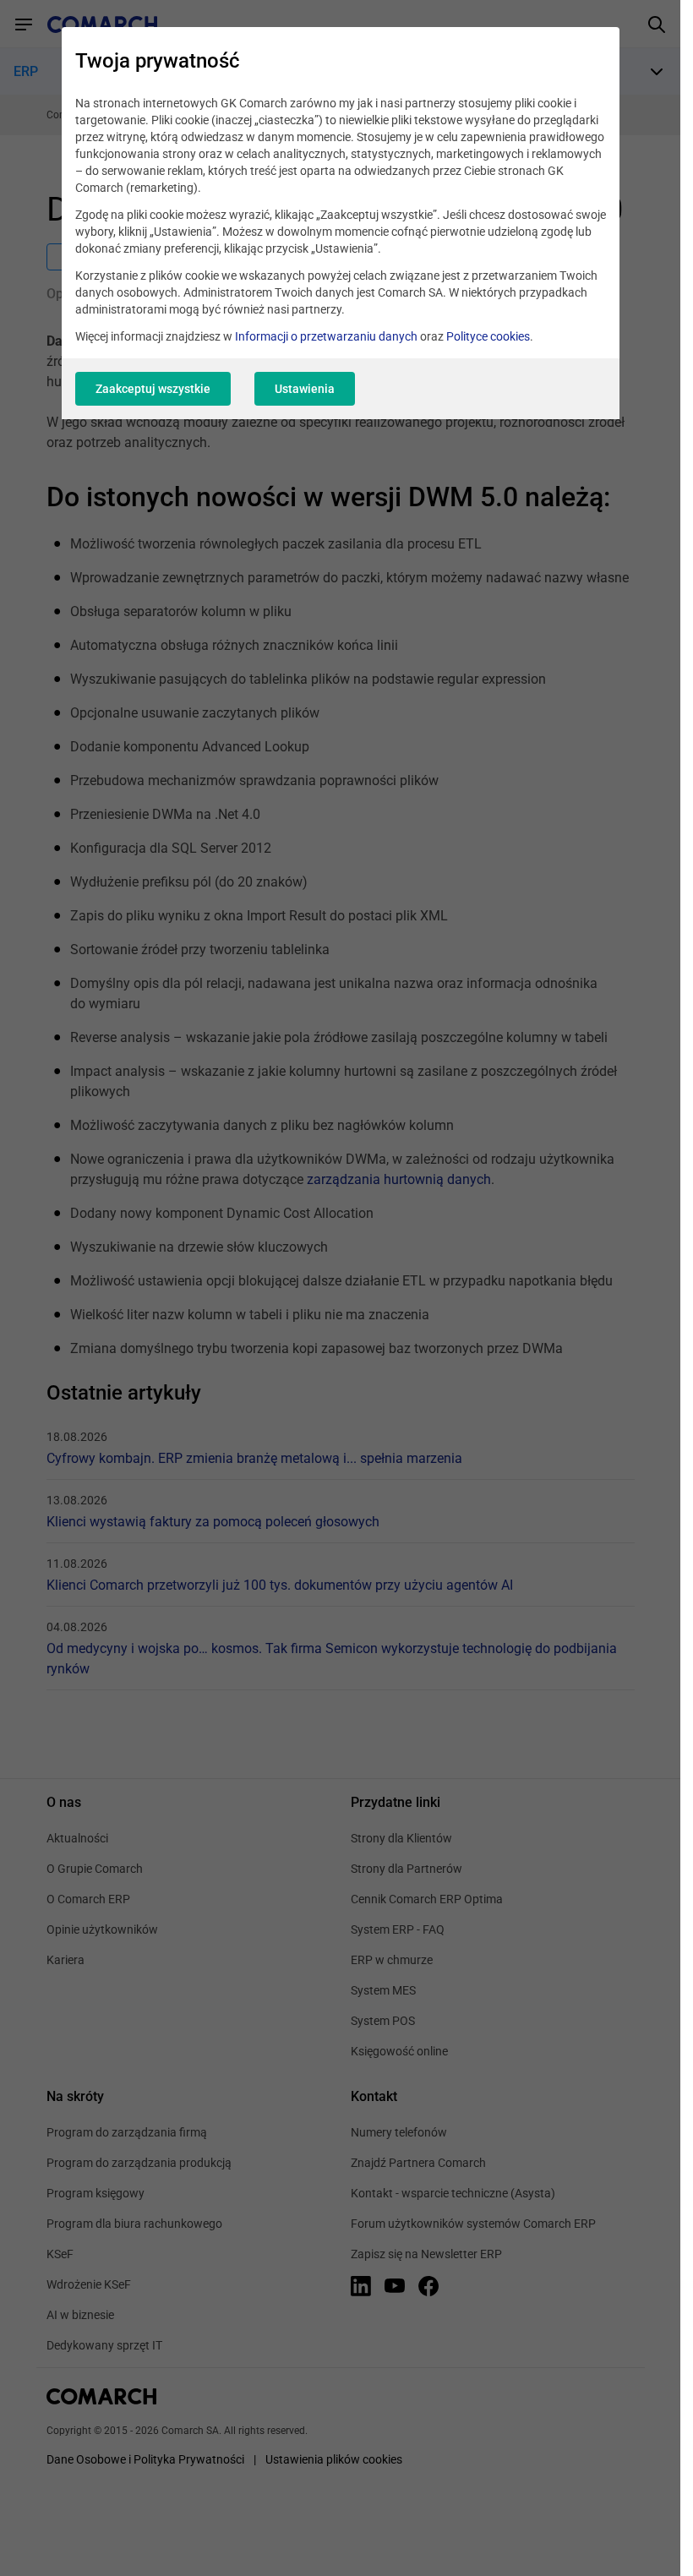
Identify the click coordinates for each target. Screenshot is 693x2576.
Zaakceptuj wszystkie (153, 389)
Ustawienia (305, 389)
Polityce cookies (488, 336)
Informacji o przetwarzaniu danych (326, 336)
